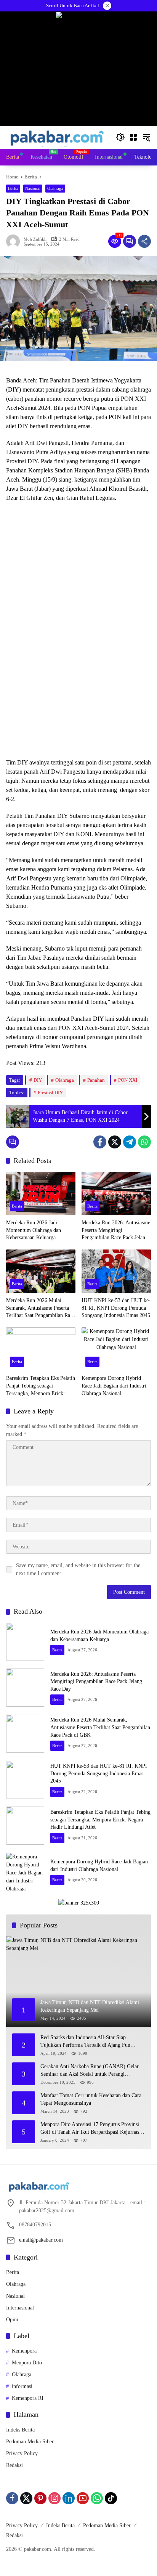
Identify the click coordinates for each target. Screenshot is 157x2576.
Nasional (33, 188)
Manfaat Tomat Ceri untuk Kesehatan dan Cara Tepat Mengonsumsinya (91, 2099)
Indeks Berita (20, 2430)
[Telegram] (130, 1142)
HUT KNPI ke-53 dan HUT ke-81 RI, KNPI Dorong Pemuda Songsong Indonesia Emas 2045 (116, 1308)
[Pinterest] (40, 2498)
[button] (120, 137)
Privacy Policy (22, 2453)
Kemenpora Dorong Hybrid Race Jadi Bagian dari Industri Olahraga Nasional (114, 1386)
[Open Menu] (133, 137)
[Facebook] (100, 1142)
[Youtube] (83, 2498)
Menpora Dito (27, 2363)
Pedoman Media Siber (30, 2442)
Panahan (96, 1080)
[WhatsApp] (144, 1142)
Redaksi (14, 2465)
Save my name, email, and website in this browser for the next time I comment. (78, 1569)
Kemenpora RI (28, 2398)
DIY (38, 1080)
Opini (12, 2320)
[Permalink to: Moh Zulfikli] (15, 241)
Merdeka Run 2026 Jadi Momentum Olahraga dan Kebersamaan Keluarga (34, 1230)
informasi (22, 2386)
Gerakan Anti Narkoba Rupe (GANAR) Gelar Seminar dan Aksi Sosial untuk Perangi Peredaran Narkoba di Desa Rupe (90, 2071)
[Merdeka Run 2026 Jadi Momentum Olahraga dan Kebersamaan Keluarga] (41, 1193)
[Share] (144, 241)
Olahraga (55, 188)
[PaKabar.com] (57, 137)
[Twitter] (115, 1142)
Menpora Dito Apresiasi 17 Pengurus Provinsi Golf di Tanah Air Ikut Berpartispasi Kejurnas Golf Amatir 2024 (90, 2129)
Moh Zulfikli (35, 239)
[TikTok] (111, 2498)
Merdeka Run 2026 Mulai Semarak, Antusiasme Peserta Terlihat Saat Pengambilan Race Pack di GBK (40, 1308)
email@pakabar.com (41, 2240)
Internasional (20, 2308)
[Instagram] (54, 2498)
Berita (13, 188)
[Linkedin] (69, 2498)
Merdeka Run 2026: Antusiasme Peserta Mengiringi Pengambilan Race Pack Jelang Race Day (116, 1231)
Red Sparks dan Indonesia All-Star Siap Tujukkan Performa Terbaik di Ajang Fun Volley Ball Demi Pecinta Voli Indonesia (85, 2042)
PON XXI (128, 1080)
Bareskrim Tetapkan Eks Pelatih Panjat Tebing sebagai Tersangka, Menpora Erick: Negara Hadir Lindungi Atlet (41, 1386)
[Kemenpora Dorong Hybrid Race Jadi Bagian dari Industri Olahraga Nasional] (116, 1349)
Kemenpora (24, 2351)
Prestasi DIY (50, 1093)
